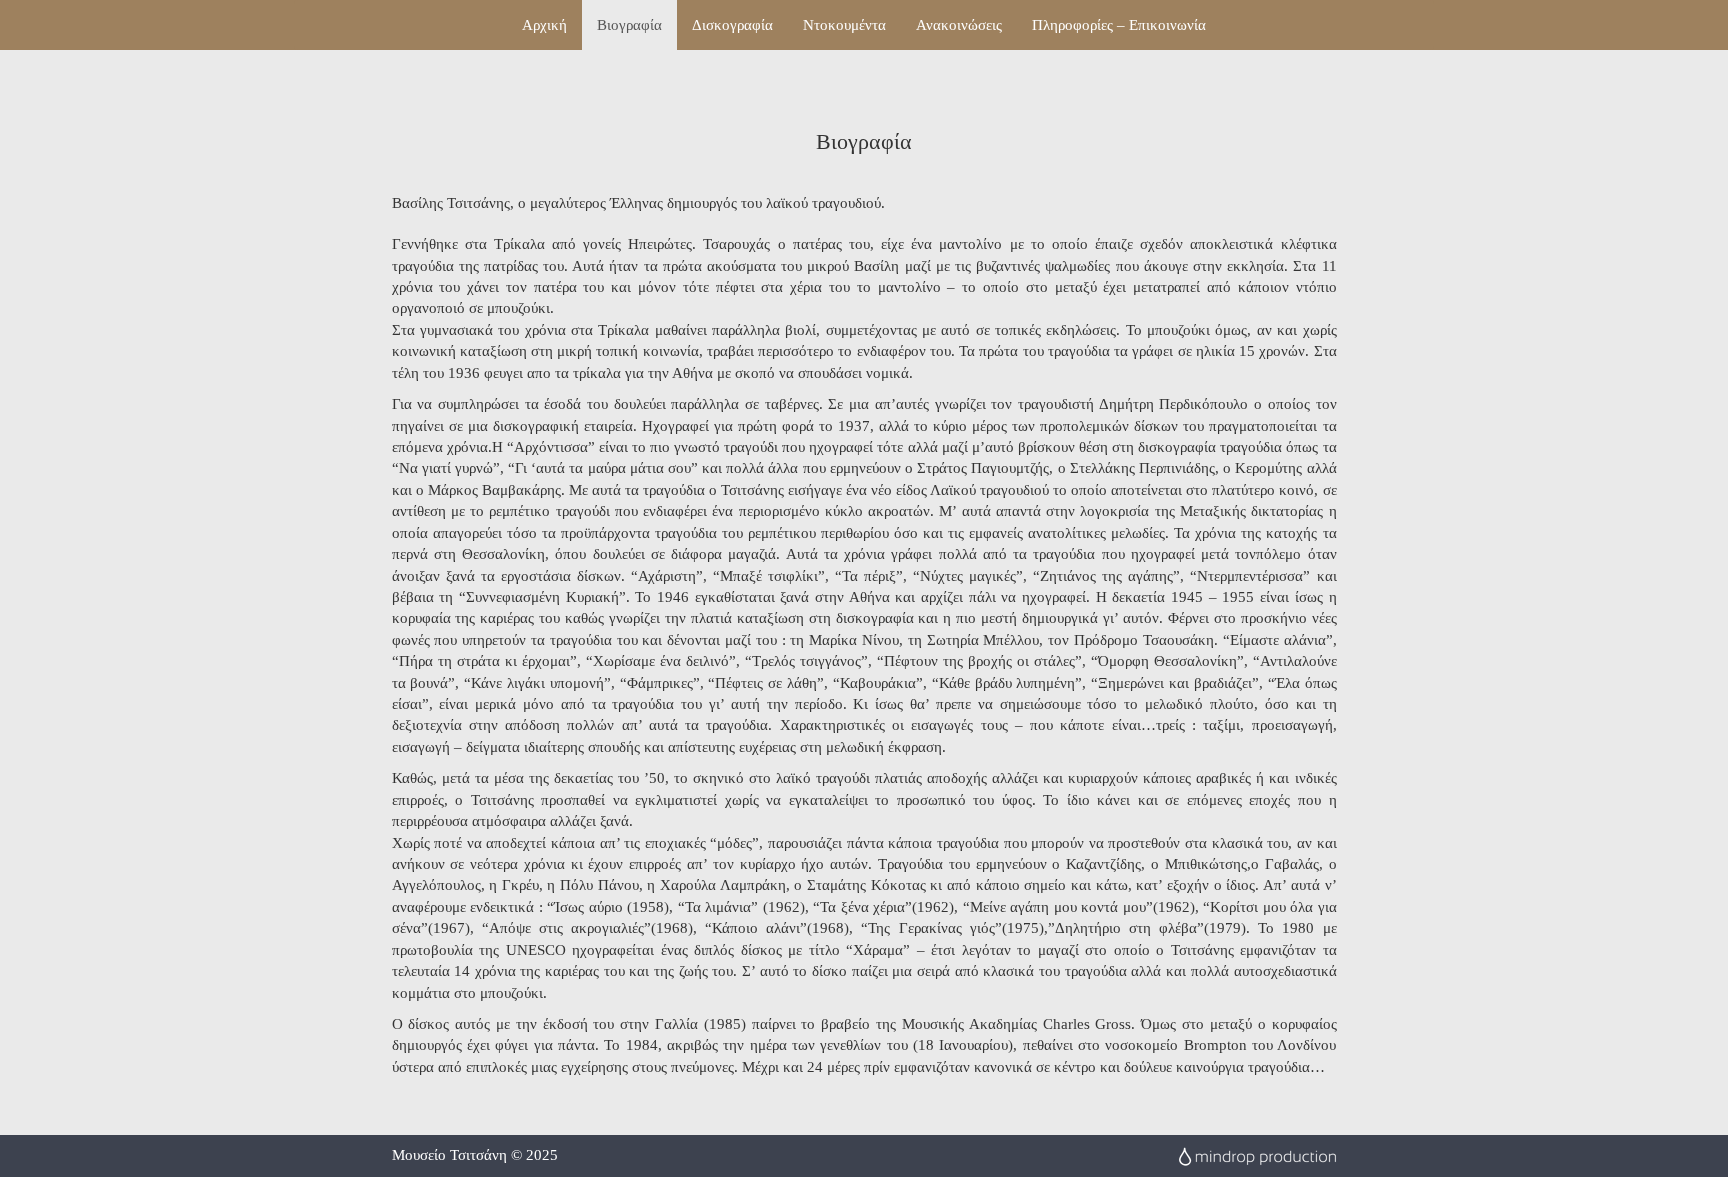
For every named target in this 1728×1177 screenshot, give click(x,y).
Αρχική (544, 25)
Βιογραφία (629, 25)
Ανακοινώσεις (959, 25)
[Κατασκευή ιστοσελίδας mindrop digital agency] (1257, 1155)
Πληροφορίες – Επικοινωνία (1119, 25)
